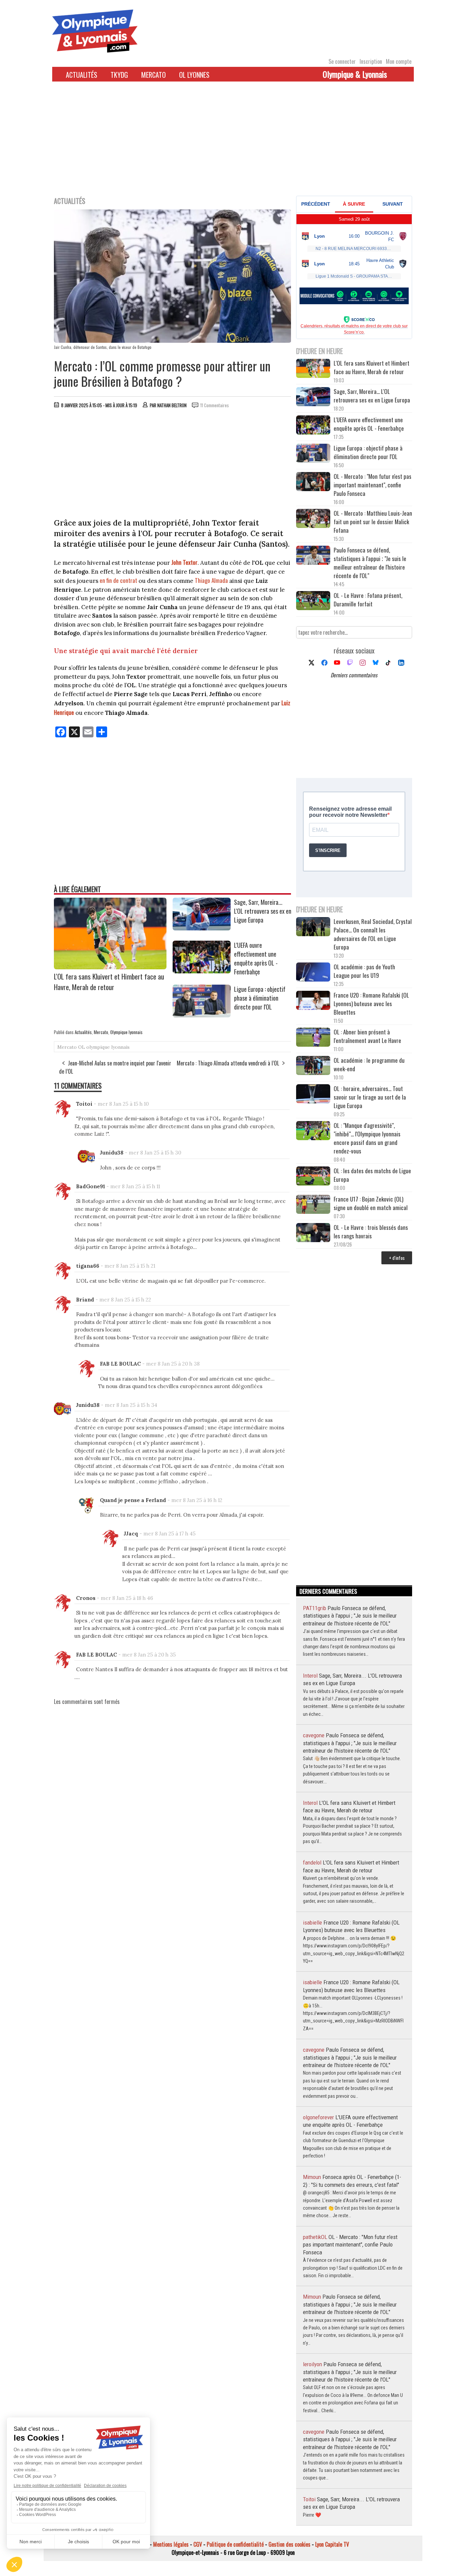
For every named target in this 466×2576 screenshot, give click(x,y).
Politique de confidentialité (235, 2544)
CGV (198, 2544)
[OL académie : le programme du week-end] (313, 1066)
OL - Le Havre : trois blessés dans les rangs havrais (371, 1232)
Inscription (371, 61)
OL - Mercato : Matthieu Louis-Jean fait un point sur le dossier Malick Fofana (373, 522)
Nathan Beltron (172, 405)
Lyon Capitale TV (332, 2544)
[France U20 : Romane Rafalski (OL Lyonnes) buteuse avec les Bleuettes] (313, 1001)
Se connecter (342, 61)
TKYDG (119, 75)
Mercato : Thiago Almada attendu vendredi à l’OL (228, 1063)
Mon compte (399, 61)
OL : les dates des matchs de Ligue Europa (372, 1175)
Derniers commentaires (354, 675)
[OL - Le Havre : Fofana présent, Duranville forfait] (313, 601)
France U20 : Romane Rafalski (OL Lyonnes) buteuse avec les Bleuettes (371, 1004)
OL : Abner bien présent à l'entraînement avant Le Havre (367, 1036)
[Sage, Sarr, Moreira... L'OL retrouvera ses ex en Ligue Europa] (202, 928)
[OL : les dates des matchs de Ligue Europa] (313, 1177)
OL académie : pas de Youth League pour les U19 (364, 971)
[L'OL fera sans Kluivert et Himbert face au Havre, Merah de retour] (110, 967)
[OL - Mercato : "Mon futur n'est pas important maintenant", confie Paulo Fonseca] (313, 482)
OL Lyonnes (194, 75)
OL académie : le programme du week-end (369, 1064)
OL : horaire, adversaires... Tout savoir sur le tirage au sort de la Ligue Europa (370, 1097)
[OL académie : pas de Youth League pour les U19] (313, 973)
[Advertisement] (233, 143)
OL (82, 1047)
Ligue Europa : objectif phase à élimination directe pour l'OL (260, 998)
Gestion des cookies (289, 2544)
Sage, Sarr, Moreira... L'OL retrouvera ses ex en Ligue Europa (263, 911)
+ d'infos (397, 1258)
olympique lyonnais (108, 1047)
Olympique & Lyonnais (355, 74)
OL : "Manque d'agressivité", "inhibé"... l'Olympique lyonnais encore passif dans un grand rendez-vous (367, 1138)
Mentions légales (171, 2544)
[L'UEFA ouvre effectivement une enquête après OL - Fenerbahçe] (202, 971)
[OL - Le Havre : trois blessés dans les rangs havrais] (313, 1233)
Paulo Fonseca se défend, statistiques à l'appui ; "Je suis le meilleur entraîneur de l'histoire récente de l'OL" (370, 563)
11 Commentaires (215, 405)
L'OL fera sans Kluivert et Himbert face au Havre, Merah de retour (109, 982)
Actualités (82, 75)
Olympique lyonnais (126, 1032)
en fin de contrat (118, 580)
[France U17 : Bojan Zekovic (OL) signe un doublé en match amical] (313, 1205)
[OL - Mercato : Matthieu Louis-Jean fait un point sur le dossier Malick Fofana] (313, 519)
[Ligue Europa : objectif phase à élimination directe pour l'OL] (202, 1015)
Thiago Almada (211, 580)
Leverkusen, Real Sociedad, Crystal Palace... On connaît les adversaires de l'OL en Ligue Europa (373, 934)
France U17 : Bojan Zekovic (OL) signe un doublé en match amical (371, 1203)
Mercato (154, 75)
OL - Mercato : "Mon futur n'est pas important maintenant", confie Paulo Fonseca (373, 485)
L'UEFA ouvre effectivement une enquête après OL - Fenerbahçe (256, 958)
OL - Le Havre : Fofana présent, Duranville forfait (368, 600)
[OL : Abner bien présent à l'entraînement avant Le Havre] (313, 1038)
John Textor (184, 562)
